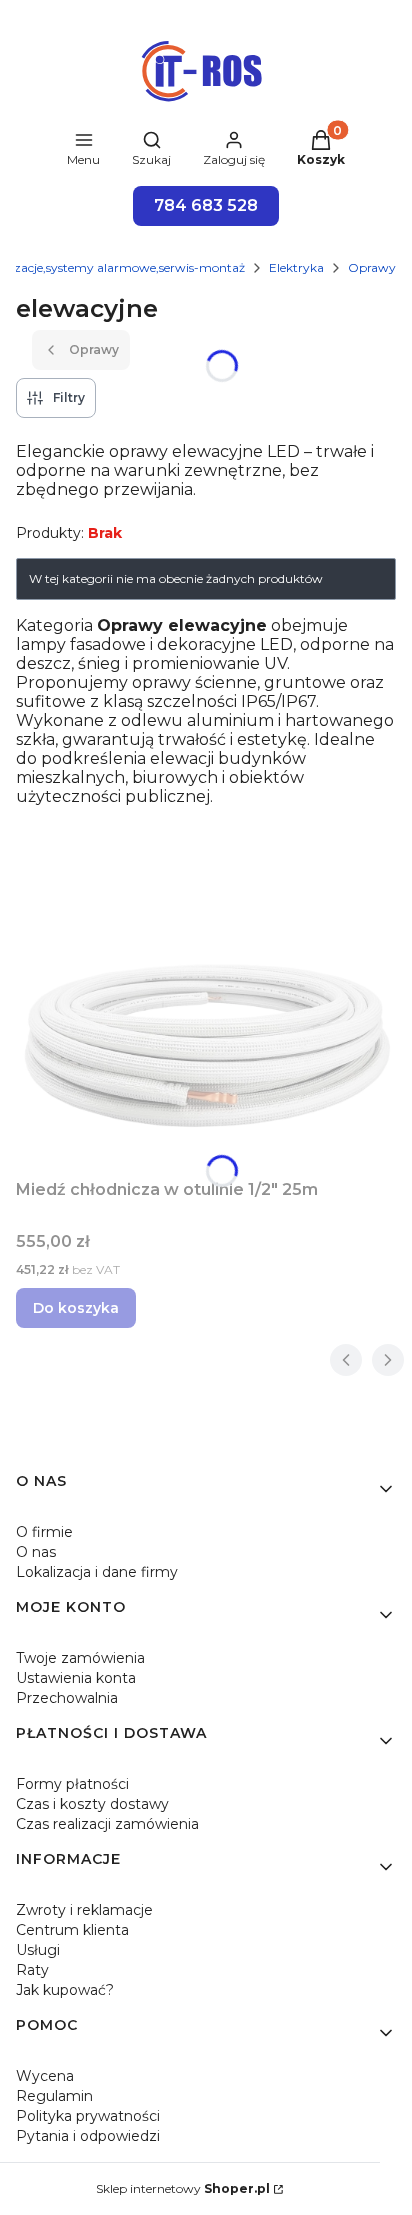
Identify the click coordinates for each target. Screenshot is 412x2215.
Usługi (38, 1950)
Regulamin (54, 2096)
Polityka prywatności (88, 2116)
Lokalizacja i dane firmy (97, 1572)
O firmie (44, 1532)
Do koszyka (76, 1308)
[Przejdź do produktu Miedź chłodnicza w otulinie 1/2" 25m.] (206, 1044)
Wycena (45, 2076)
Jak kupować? (65, 1990)
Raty (32, 1970)
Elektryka (296, 267)
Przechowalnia (67, 1698)
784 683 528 (206, 205)
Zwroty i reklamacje (84, 1910)
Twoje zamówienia (80, 1658)
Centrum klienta (72, 1930)
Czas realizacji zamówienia (107, 1824)
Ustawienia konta (76, 1678)
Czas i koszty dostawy (92, 1804)
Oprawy (372, 267)
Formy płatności (72, 1784)
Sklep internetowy (183, 2188)
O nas (36, 1552)
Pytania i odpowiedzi (88, 2136)
